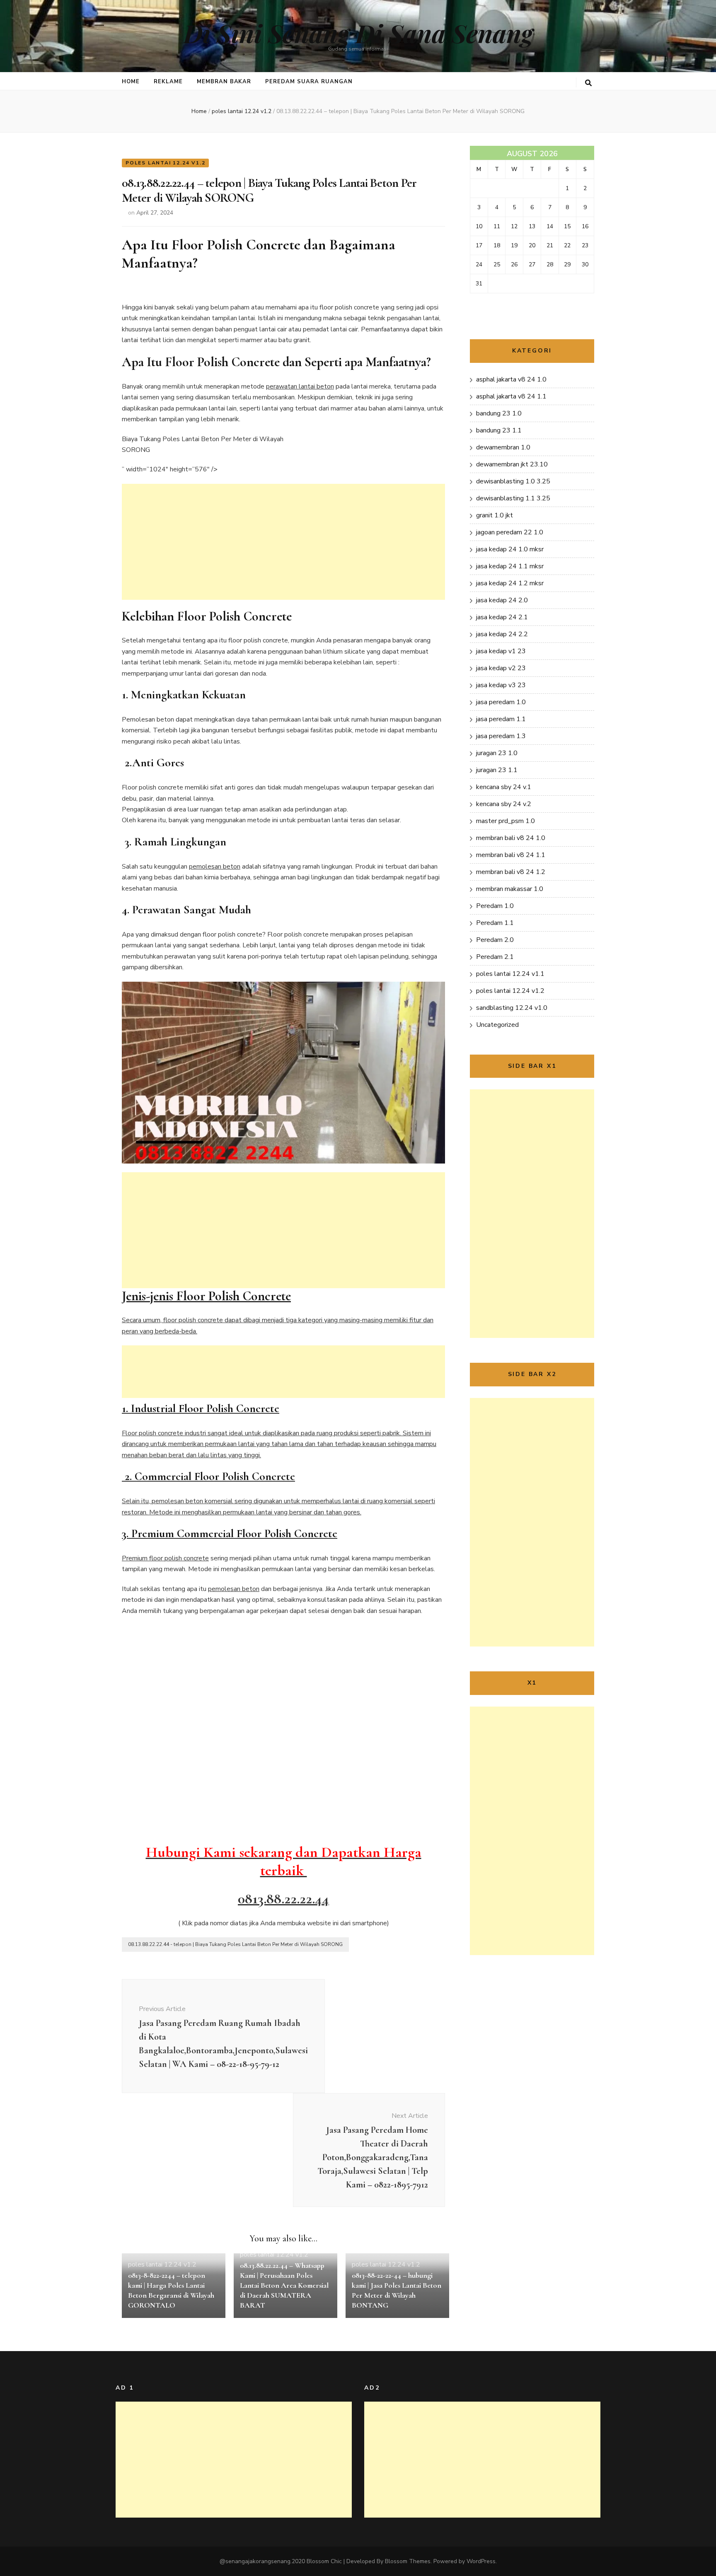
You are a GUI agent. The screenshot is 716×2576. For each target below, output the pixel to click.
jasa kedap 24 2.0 (502, 600)
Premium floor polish (153, 1558)
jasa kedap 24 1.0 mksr (510, 549)
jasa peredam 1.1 (501, 719)
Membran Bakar (224, 82)
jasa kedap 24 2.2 (502, 634)
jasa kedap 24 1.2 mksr (510, 583)
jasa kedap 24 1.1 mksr (510, 566)
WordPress (481, 2561)
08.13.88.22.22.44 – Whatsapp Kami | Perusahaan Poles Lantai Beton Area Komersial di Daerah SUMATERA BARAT (284, 2285)
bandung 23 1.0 (499, 413)
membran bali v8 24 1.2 (511, 872)
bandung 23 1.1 (499, 430)
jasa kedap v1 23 (501, 651)
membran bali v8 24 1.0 (511, 838)
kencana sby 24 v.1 (504, 787)
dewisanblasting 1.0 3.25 (513, 481)
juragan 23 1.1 (497, 770)
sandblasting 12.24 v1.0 (512, 1008)
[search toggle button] (588, 83)
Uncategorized (497, 1025)
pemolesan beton (215, 867)
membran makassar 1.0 (510, 889)
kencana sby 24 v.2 (504, 804)
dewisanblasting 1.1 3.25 (513, 498)
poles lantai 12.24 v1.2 (165, 163)
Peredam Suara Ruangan (309, 82)
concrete (196, 1558)
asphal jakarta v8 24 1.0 (511, 379)
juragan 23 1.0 (497, 753)
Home (131, 82)
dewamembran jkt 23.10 (512, 464)
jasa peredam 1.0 (501, 702)
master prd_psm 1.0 (506, 821)
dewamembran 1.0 (503, 447)
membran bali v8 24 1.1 (511, 855)
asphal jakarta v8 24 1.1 (511, 396)
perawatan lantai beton (300, 386)
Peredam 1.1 (495, 923)
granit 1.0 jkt (495, 515)
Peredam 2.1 (495, 957)
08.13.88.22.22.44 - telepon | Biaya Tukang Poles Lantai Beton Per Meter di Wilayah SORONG (235, 1944)
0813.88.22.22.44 (283, 1899)
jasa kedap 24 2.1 (502, 617)
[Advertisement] (283, 542)
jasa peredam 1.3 (501, 736)
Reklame (168, 82)
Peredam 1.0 (495, 906)
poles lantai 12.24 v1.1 (510, 974)
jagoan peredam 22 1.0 (510, 532)
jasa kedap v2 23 (501, 668)
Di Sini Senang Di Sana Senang (358, 33)
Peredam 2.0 (495, 940)
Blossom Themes (408, 2561)
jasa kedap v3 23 (501, 685)
